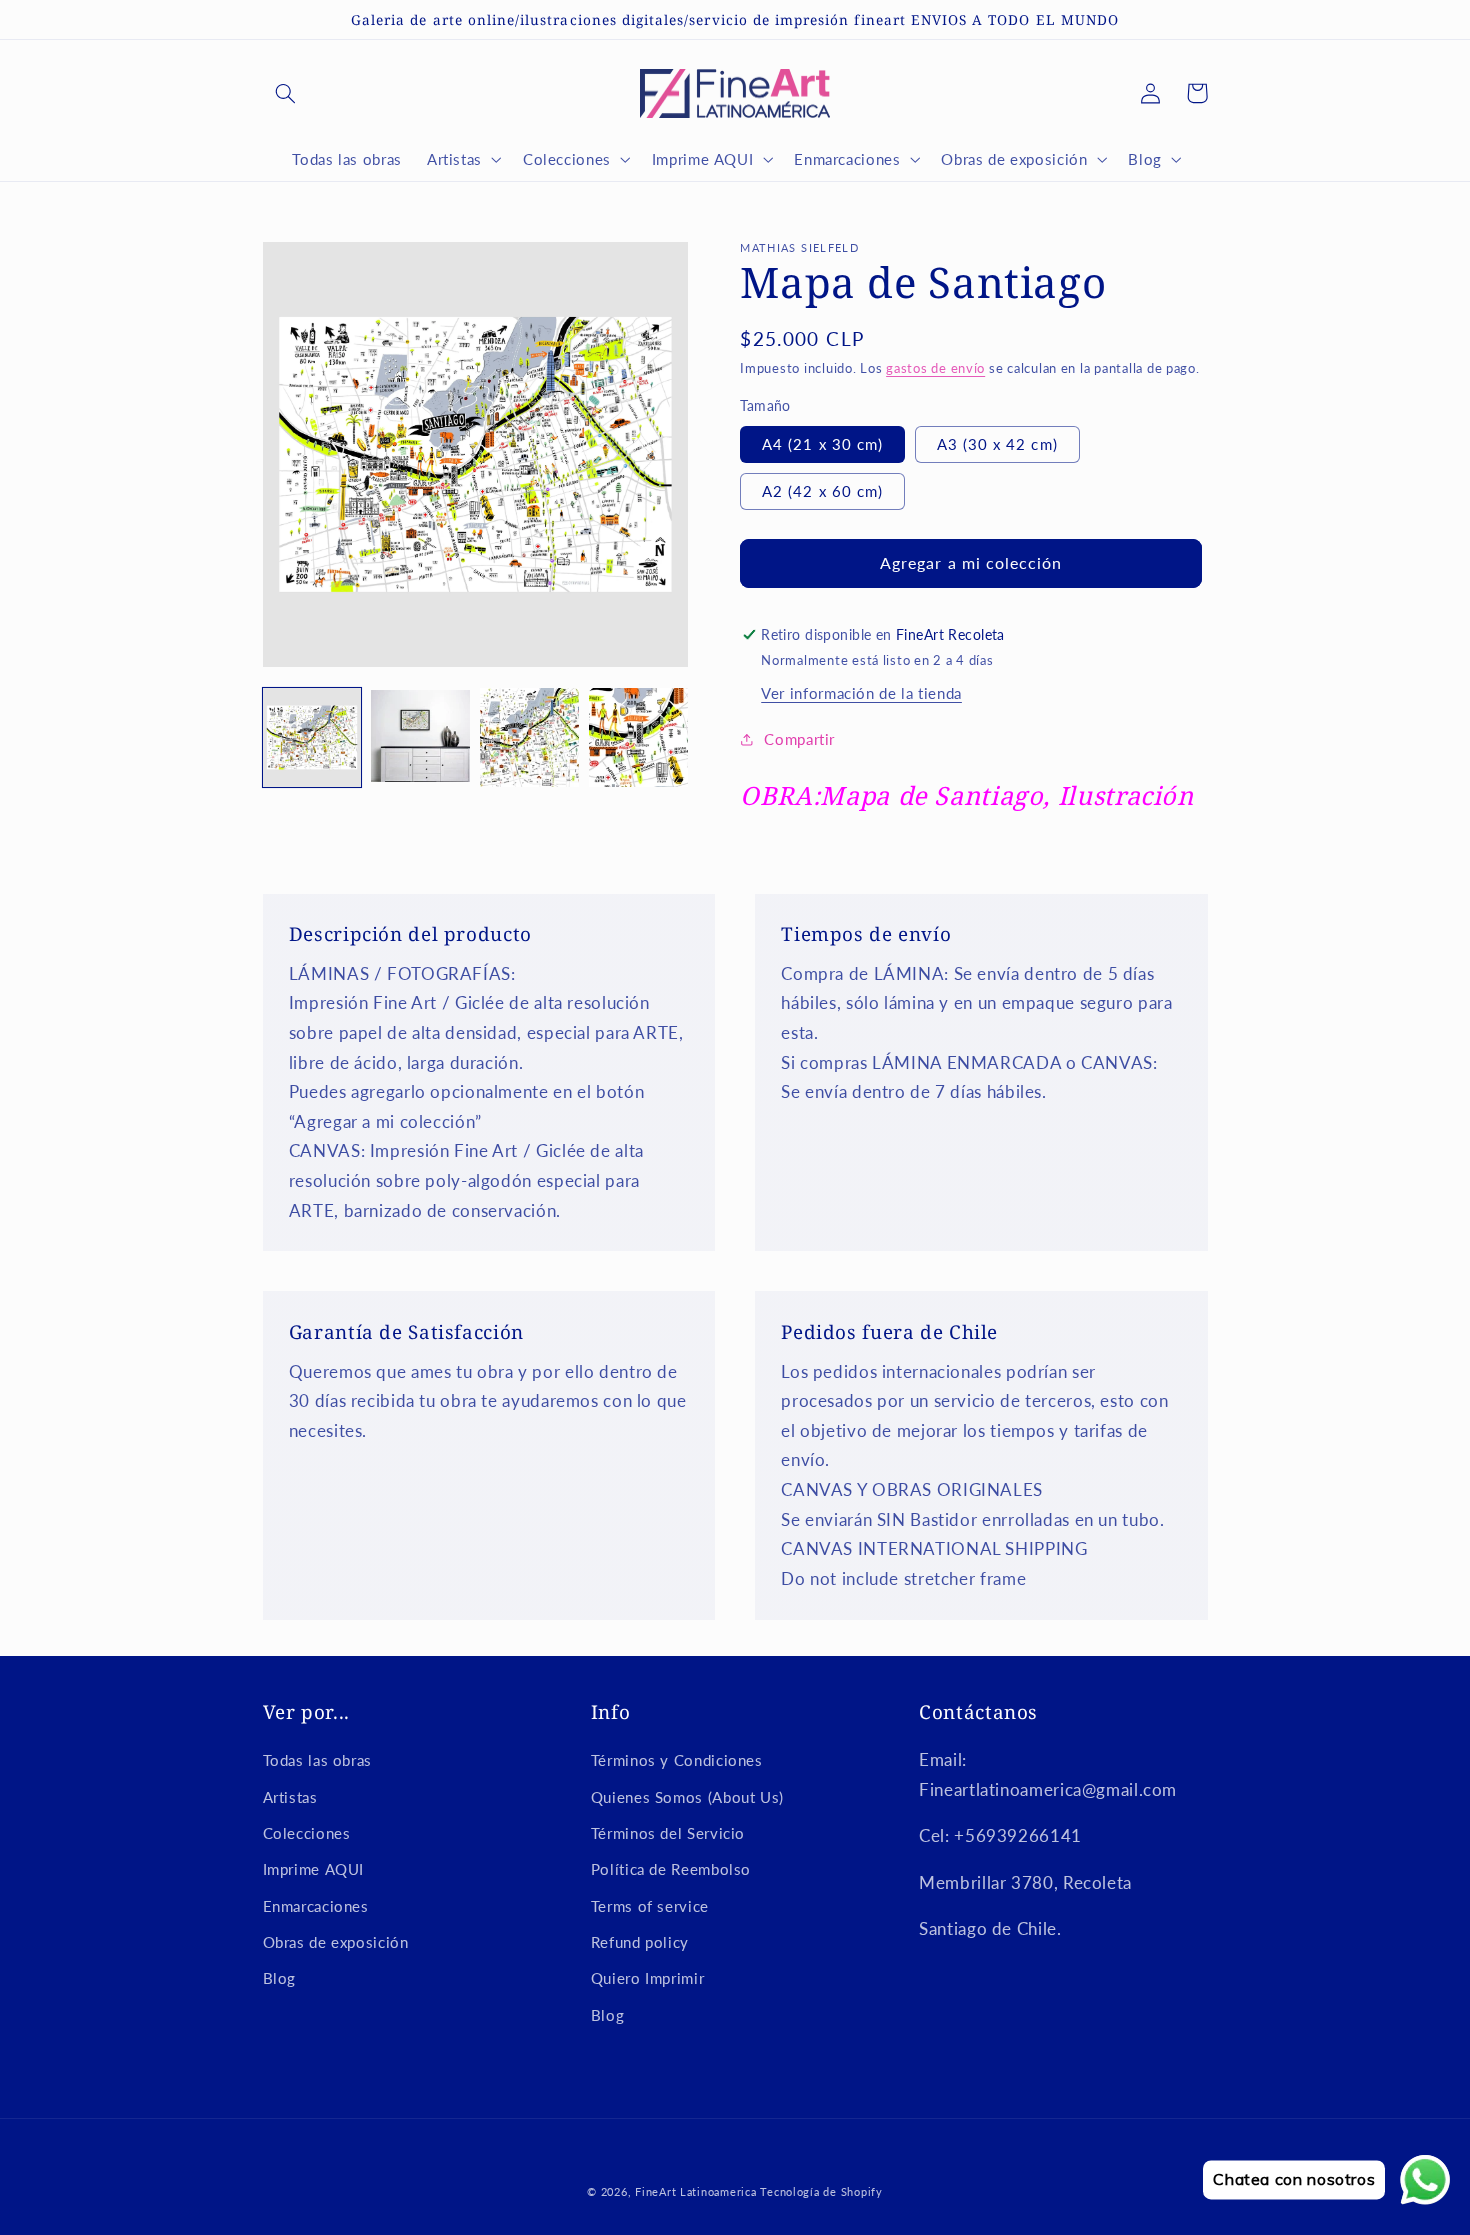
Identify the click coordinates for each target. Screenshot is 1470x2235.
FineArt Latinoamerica (695, 2192)
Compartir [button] (799, 739)
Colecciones (307, 1833)
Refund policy (640, 1942)
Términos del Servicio (668, 1833)
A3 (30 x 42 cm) (997, 444)
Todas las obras (317, 1760)
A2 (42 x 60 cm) (822, 491)
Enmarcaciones (316, 1906)
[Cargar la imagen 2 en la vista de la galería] (420, 737)
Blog (280, 1978)
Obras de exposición (336, 1942)
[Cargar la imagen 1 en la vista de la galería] (312, 737)
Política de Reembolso (671, 1869)
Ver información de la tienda (861, 693)
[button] (286, 93)
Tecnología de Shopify (821, 2192)
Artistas (290, 1797)
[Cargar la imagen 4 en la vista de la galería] (638, 737)
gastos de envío (935, 368)
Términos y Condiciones (677, 1760)
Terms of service (650, 1906)
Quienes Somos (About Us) (687, 1797)
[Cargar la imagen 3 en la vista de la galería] (529, 737)
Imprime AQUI (314, 1869)
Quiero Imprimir (647, 1978)
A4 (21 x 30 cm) (822, 444)
